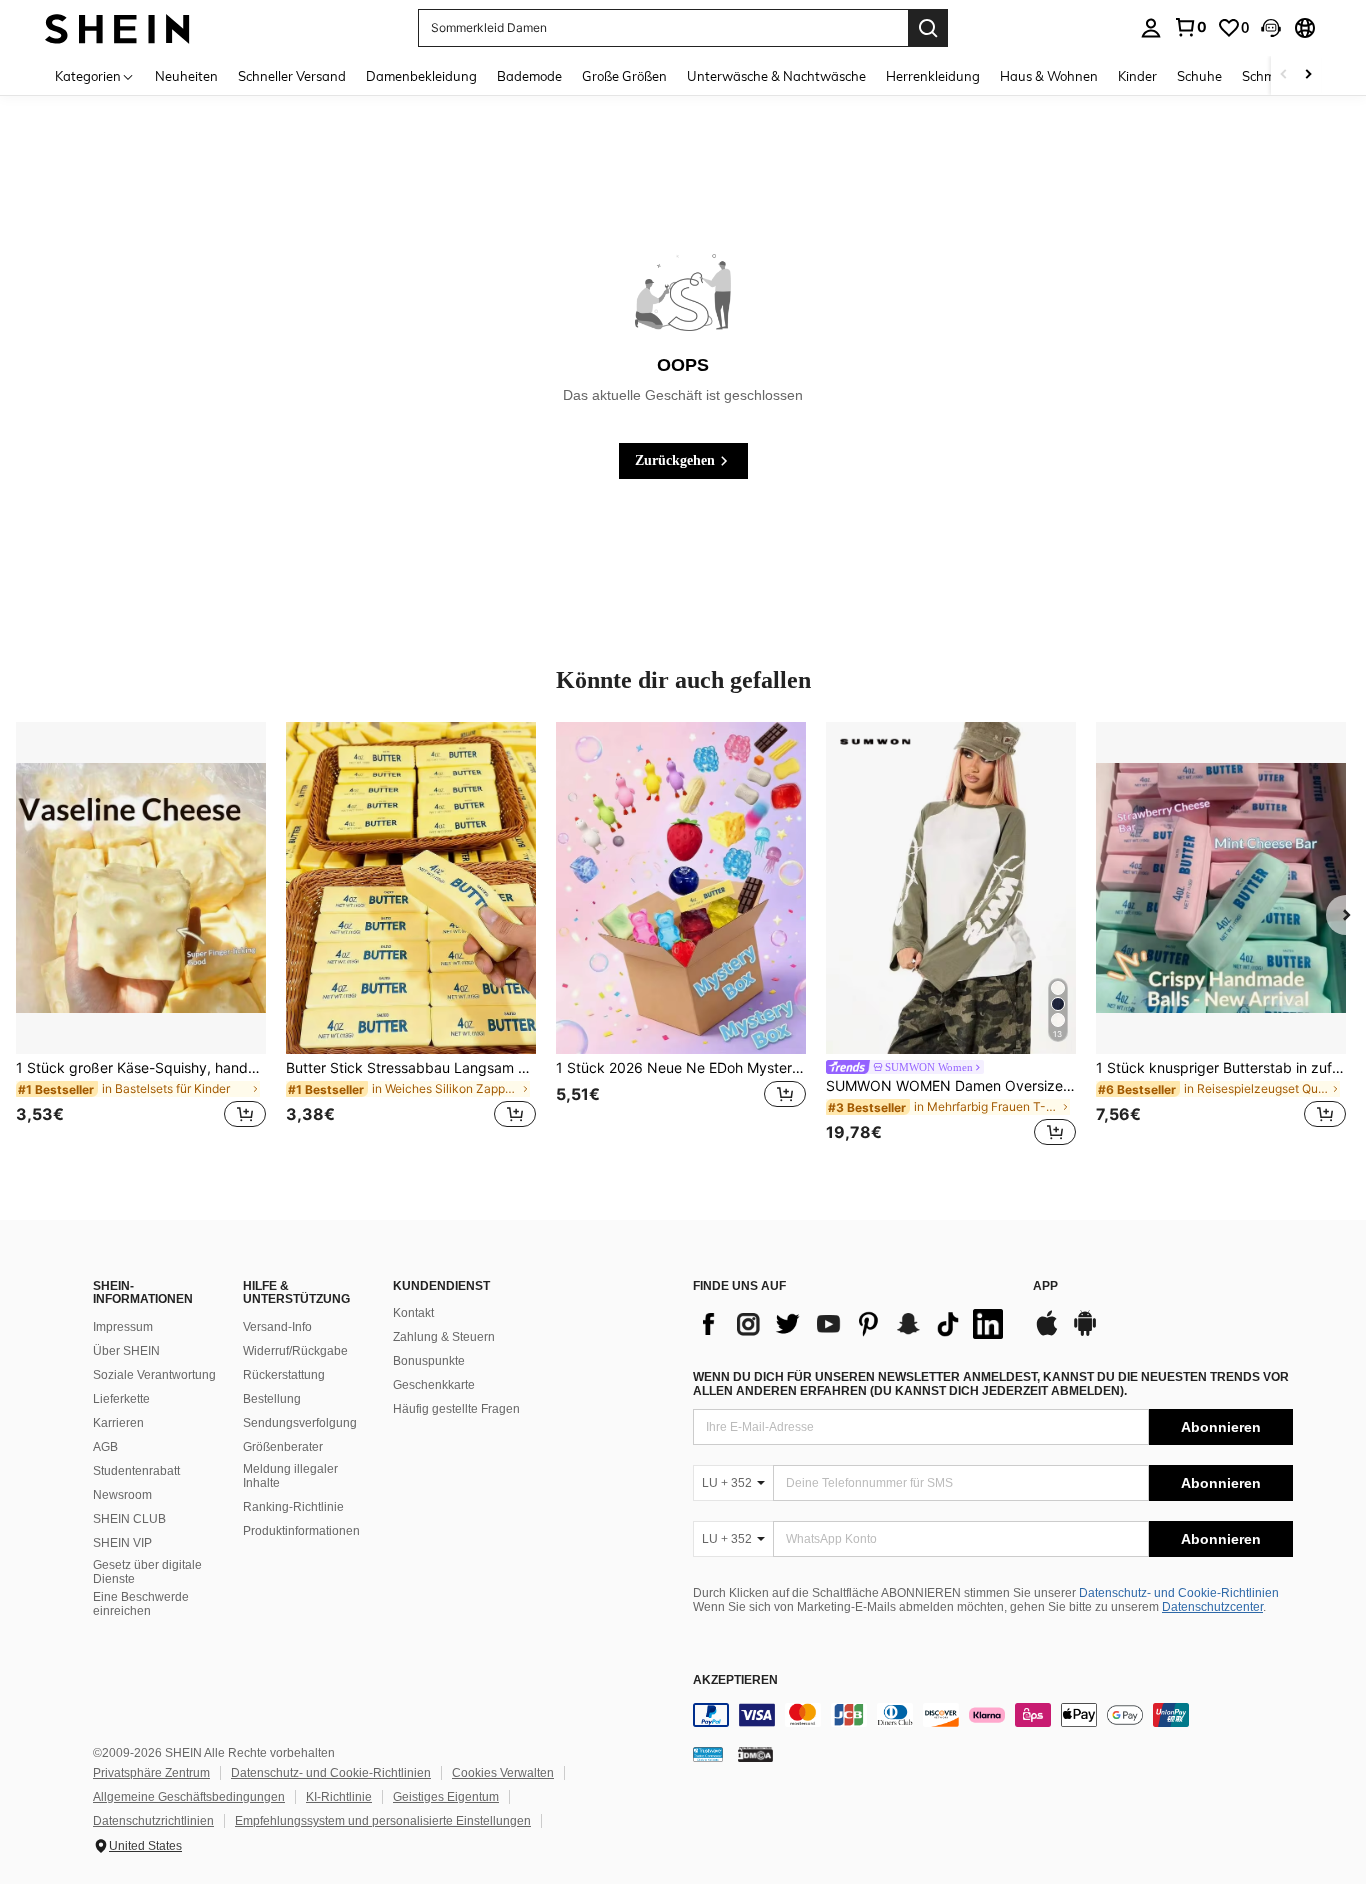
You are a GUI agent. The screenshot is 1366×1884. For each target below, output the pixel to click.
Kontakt (413, 1313)
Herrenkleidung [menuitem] (933, 76)
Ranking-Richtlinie (293, 1507)
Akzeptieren (735, 1680)
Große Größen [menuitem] (624, 76)
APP (1045, 1286)
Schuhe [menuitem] (1199, 76)
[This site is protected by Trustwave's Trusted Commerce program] (708, 1754)
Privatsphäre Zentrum (151, 1773)
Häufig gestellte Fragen (456, 1409)
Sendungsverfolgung (300, 1423)
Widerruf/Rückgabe (295, 1351)
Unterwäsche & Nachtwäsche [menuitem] (776, 76)
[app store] (1047, 1333)
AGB (105, 1447)
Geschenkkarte (434, 1385)
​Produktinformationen (301, 1531)
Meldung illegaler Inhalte (290, 1476)
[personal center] (1151, 28)
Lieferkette (121, 1399)
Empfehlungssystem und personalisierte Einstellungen (383, 1821)
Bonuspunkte (429, 1361)
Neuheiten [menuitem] (186, 76)
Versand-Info (277, 1327)
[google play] (1085, 1333)
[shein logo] (117, 27)
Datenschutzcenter (1212, 1607)
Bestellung (272, 1399)
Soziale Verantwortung (154, 1375)
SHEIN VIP (122, 1543)
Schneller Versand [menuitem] (292, 76)
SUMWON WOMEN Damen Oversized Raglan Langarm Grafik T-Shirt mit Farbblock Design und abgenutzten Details (951, 1086)
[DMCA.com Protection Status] (755, 1754)
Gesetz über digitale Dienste (147, 1572)
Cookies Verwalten (503, 1773)
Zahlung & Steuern (444, 1337)
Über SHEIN (126, 1351)
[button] (1271, 28)
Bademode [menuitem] (529, 76)
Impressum (123, 1327)
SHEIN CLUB (129, 1519)
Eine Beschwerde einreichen (141, 1604)
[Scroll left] (1284, 75)
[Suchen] (928, 28)
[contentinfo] (993, 1715)
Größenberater (283, 1447)
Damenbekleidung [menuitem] (421, 76)
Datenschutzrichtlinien (153, 1821)
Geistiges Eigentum (446, 1797)
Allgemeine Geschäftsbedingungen (189, 1797)
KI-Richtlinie (339, 1797)
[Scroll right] (1308, 75)
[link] (1190, 27)
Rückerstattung (284, 1375)
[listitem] (141, 937)
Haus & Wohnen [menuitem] (1049, 76)
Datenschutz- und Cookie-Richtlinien (1179, 1593)
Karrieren (118, 1423)
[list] (853, 1324)
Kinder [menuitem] (1137, 76)
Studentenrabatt (136, 1471)
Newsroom (122, 1495)
